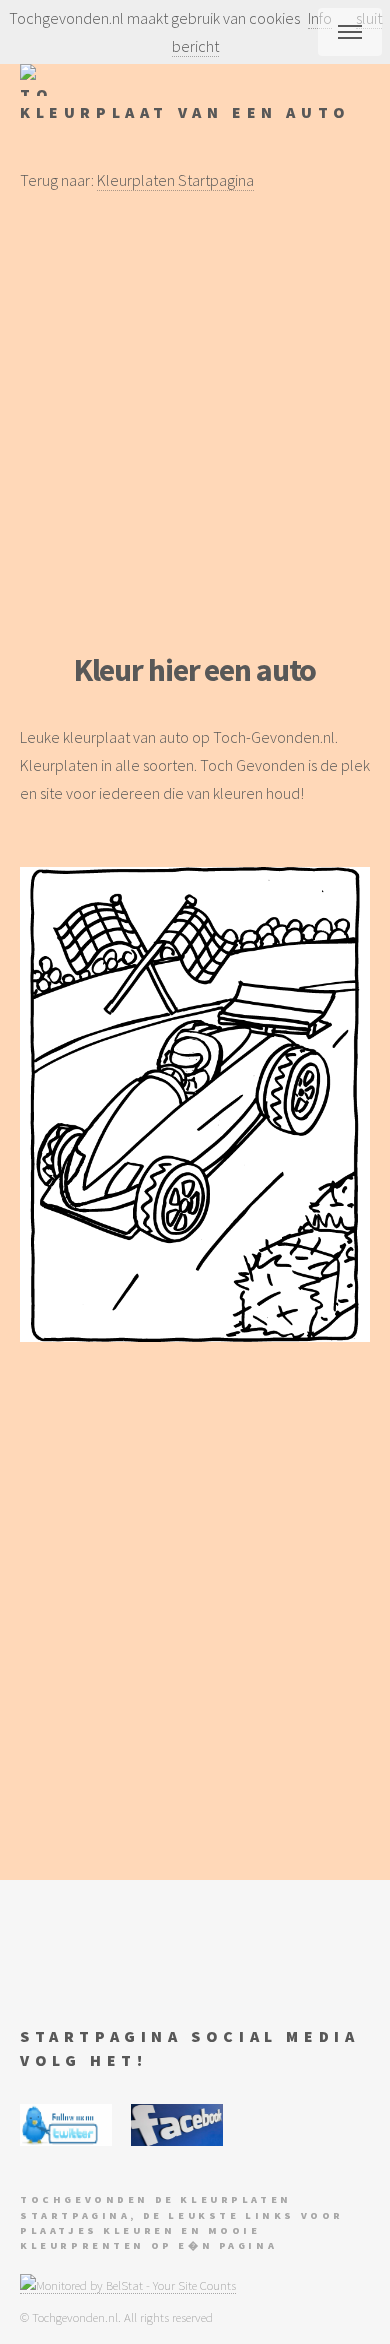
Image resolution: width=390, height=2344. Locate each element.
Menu (350, 32)
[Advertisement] (195, 423)
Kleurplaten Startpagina (175, 180)
